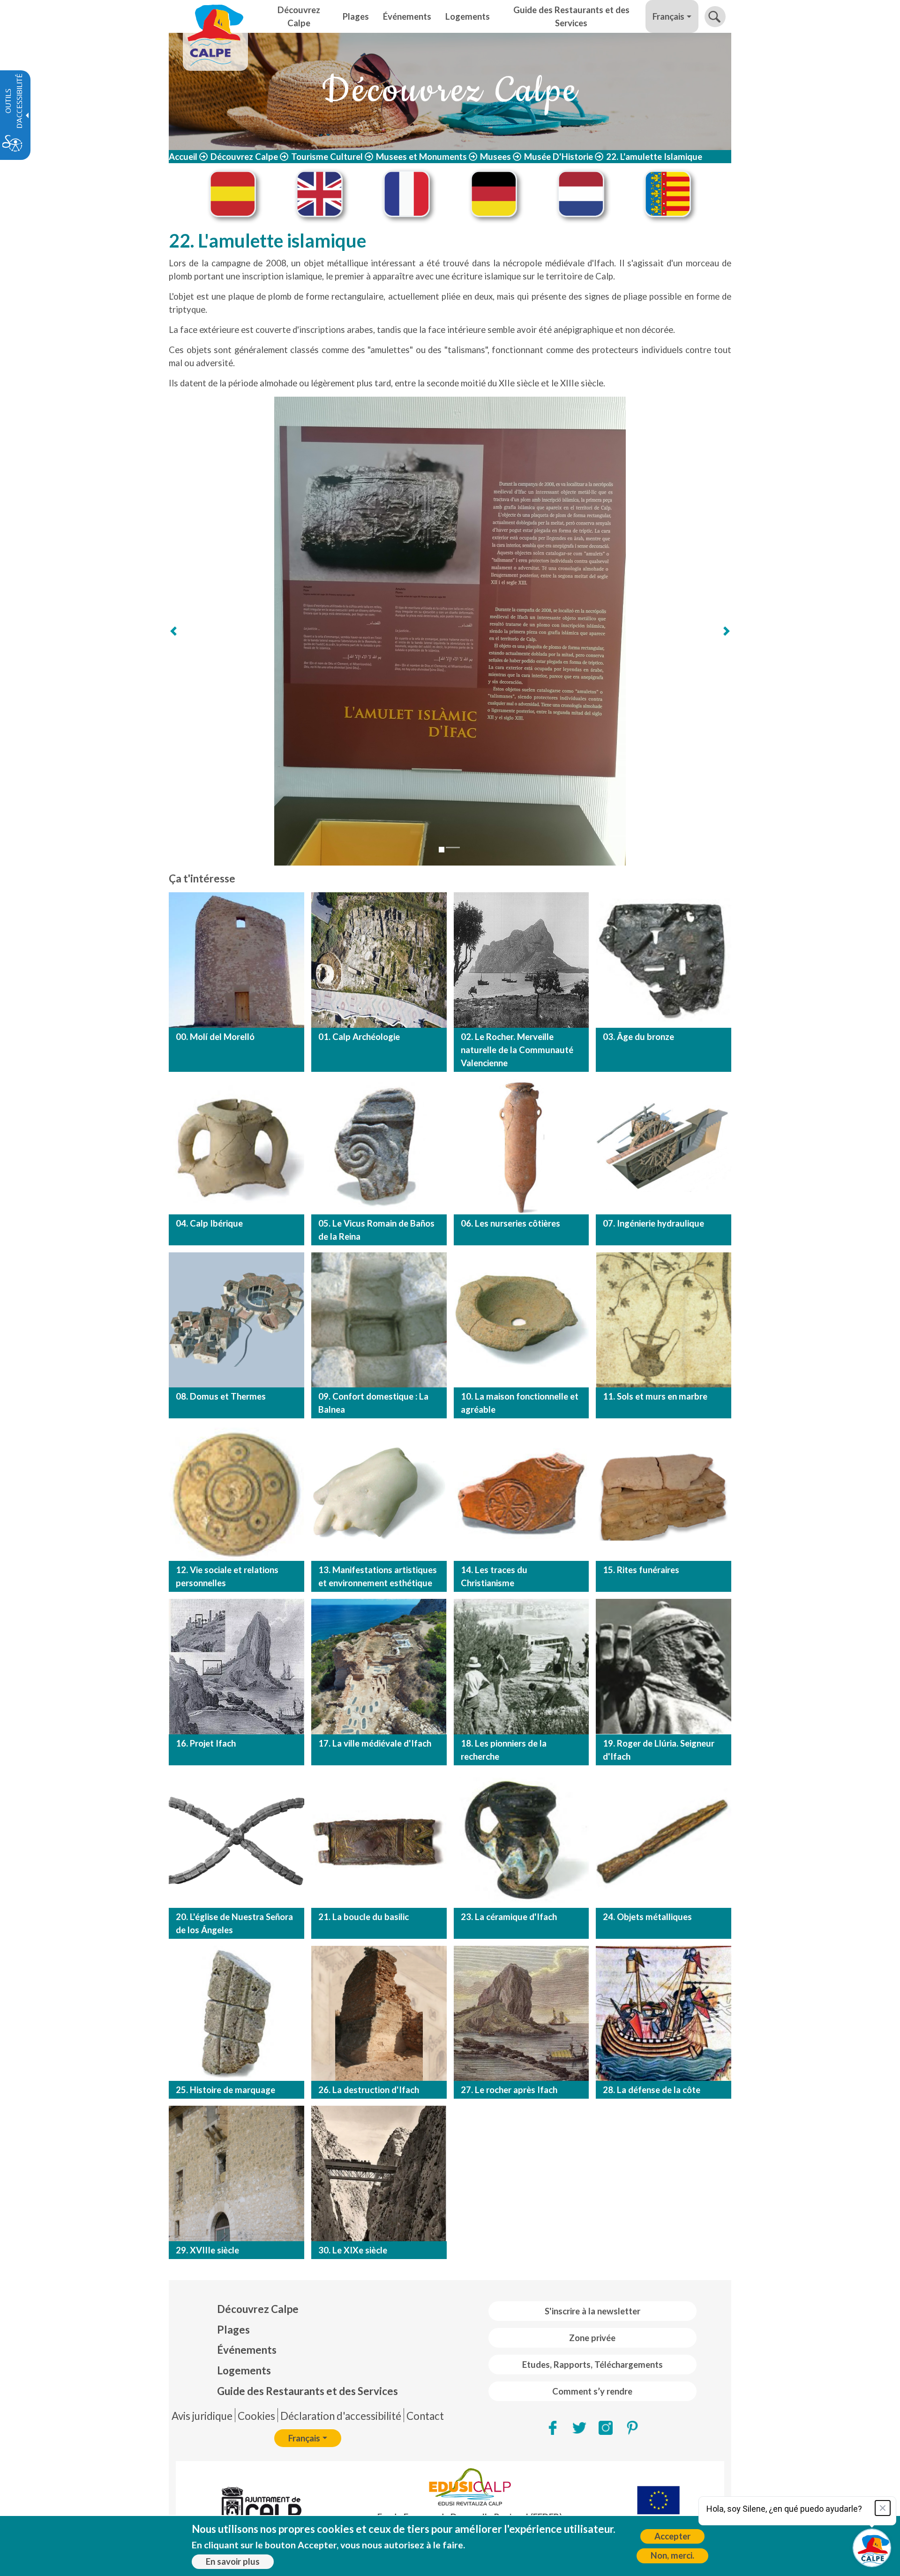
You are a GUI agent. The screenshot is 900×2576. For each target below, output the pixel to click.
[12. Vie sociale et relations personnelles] (236, 1493)
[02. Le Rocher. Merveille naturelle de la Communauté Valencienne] (521, 960)
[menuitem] (307, 2309)
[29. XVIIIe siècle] (236, 2173)
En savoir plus (233, 2561)
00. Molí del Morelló (215, 1037)
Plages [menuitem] (356, 16)
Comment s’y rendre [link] (592, 2391)
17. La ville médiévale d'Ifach (375, 1743)
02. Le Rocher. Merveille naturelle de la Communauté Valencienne (517, 1050)
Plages (233, 2330)
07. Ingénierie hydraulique (653, 1223)
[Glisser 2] (453, 847)
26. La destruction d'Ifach (369, 2090)
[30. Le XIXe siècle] (379, 2173)
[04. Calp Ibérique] (236, 1147)
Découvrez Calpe (244, 157)
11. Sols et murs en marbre (655, 1396)
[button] (715, 17)
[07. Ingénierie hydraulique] (664, 1147)
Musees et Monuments (421, 157)
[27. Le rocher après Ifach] (521, 2014)
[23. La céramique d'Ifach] (521, 1840)
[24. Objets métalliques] (664, 1840)
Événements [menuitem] (407, 16)
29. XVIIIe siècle (207, 2250)
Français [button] (668, 16)
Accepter (672, 2536)
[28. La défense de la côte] (664, 2014)
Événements (247, 2350)
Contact (425, 2416)
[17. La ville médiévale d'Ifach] (379, 1667)
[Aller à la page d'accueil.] (215, 16)
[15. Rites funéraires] (664, 1493)
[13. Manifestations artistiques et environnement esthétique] (379, 1493)
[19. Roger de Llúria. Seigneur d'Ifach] (664, 1667)
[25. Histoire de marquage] (236, 2014)
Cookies (256, 2416)
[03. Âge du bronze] (664, 960)
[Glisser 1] (442, 850)
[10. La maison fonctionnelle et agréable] (521, 1320)
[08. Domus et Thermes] (236, 1320)
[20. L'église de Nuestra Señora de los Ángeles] (236, 1840)
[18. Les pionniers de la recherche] (521, 1667)
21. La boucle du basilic (364, 1917)
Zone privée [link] (592, 2338)
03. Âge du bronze (638, 1037)
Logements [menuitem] (468, 16)
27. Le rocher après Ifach (509, 2090)
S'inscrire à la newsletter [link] (592, 2311)
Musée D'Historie (559, 157)
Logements (244, 2370)
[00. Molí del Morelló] (236, 960)
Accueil (183, 157)
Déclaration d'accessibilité (341, 2416)
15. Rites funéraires (641, 1570)
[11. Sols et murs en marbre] (664, 1320)
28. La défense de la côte (652, 2090)
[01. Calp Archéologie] (379, 960)
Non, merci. (672, 2555)
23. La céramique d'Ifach (509, 1917)
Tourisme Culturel (327, 157)
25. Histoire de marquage (225, 2090)
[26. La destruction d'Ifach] (379, 2014)
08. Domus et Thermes (221, 1396)
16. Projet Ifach (206, 1743)
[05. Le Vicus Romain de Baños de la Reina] (379, 1147)
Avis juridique (202, 2416)
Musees (495, 157)
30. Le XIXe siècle (353, 2250)
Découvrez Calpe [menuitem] (299, 16)
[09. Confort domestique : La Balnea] (379, 1320)
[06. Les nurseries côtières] (521, 1147)
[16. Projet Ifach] (236, 1667)
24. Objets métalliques (647, 1917)
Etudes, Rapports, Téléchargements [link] (592, 2365)
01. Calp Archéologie (359, 1037)
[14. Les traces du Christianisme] (521, 1493)
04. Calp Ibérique (209, 1223)
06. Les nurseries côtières (510, 1223)
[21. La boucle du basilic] (379, 1840)
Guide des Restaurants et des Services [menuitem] (571, 16)
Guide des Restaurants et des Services (307, 2391)
